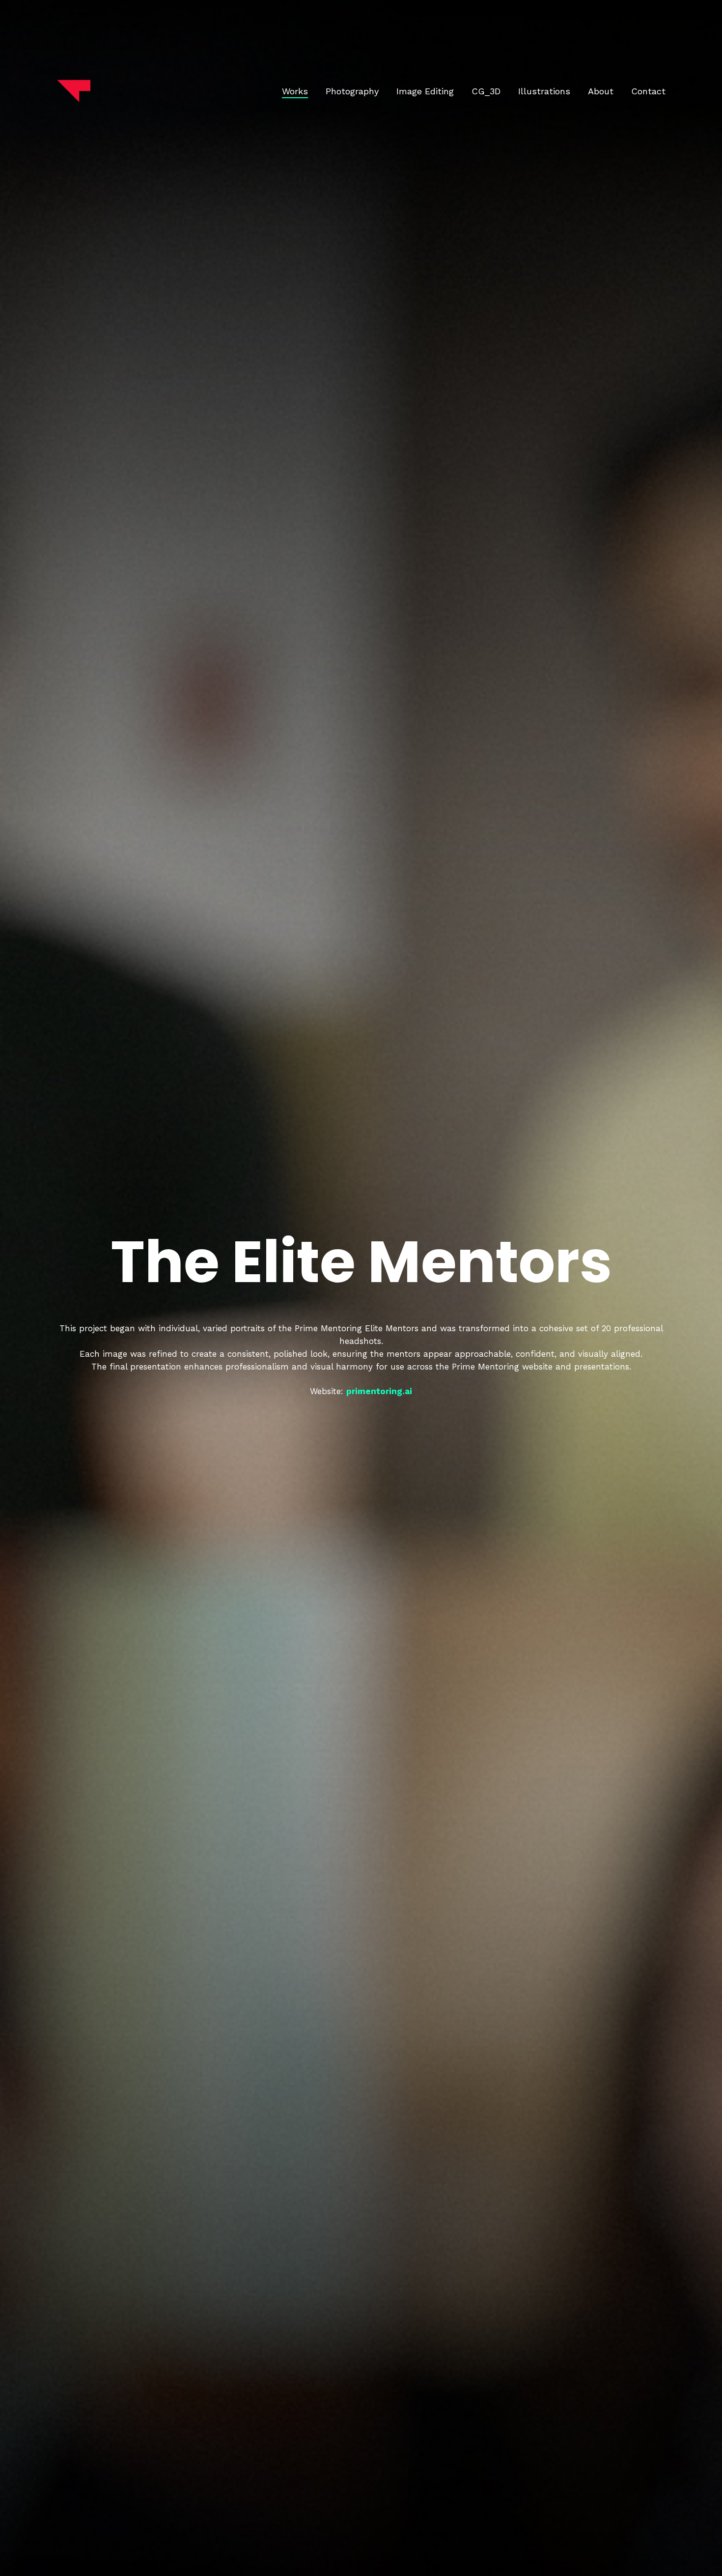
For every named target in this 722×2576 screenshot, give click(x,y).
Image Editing (425, 91)
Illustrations (544, 91)
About (601, 91)
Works (295, 91)
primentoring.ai (379, 1391)
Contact (648, 91)
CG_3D (486, 91)
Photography (352, 91)
